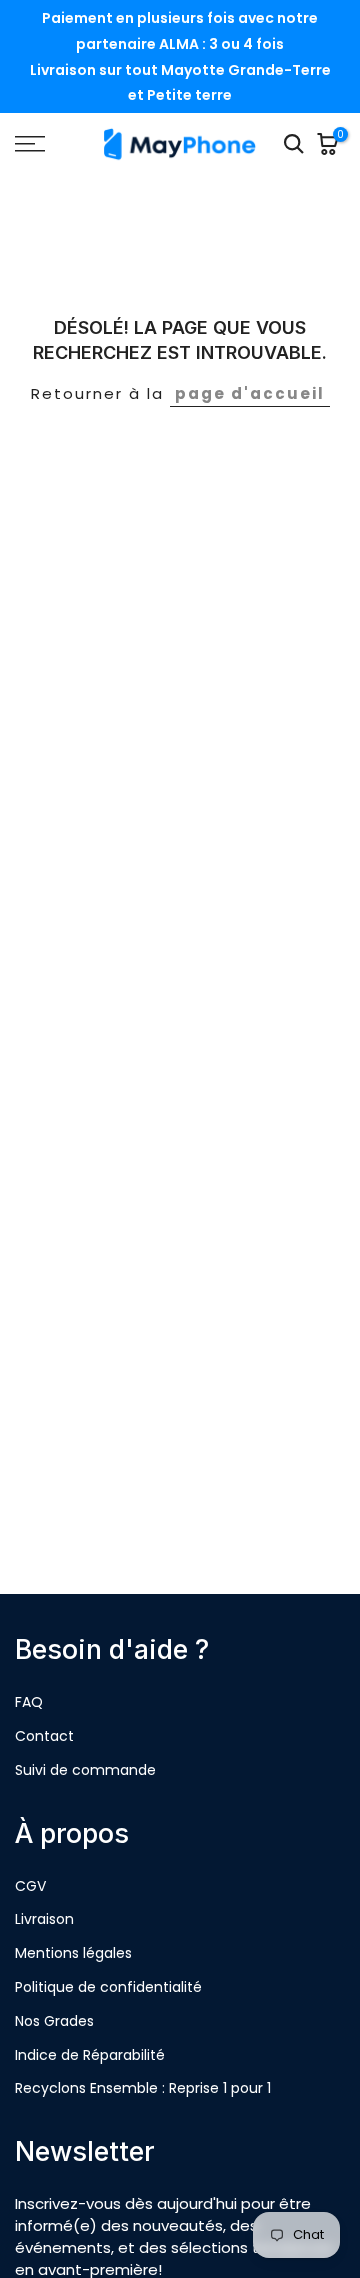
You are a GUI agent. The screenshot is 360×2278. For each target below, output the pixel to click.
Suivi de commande (85, 1770)
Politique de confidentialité (108, 1987)
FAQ (29, 1702)
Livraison (44, 1919)
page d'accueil (250, 393)
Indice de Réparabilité (90, 2055)
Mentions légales (73, 1953)
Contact (44, 1736)
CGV (30, 1886)
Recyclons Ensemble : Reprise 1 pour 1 (143, 2088)
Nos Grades (54, 2021)
